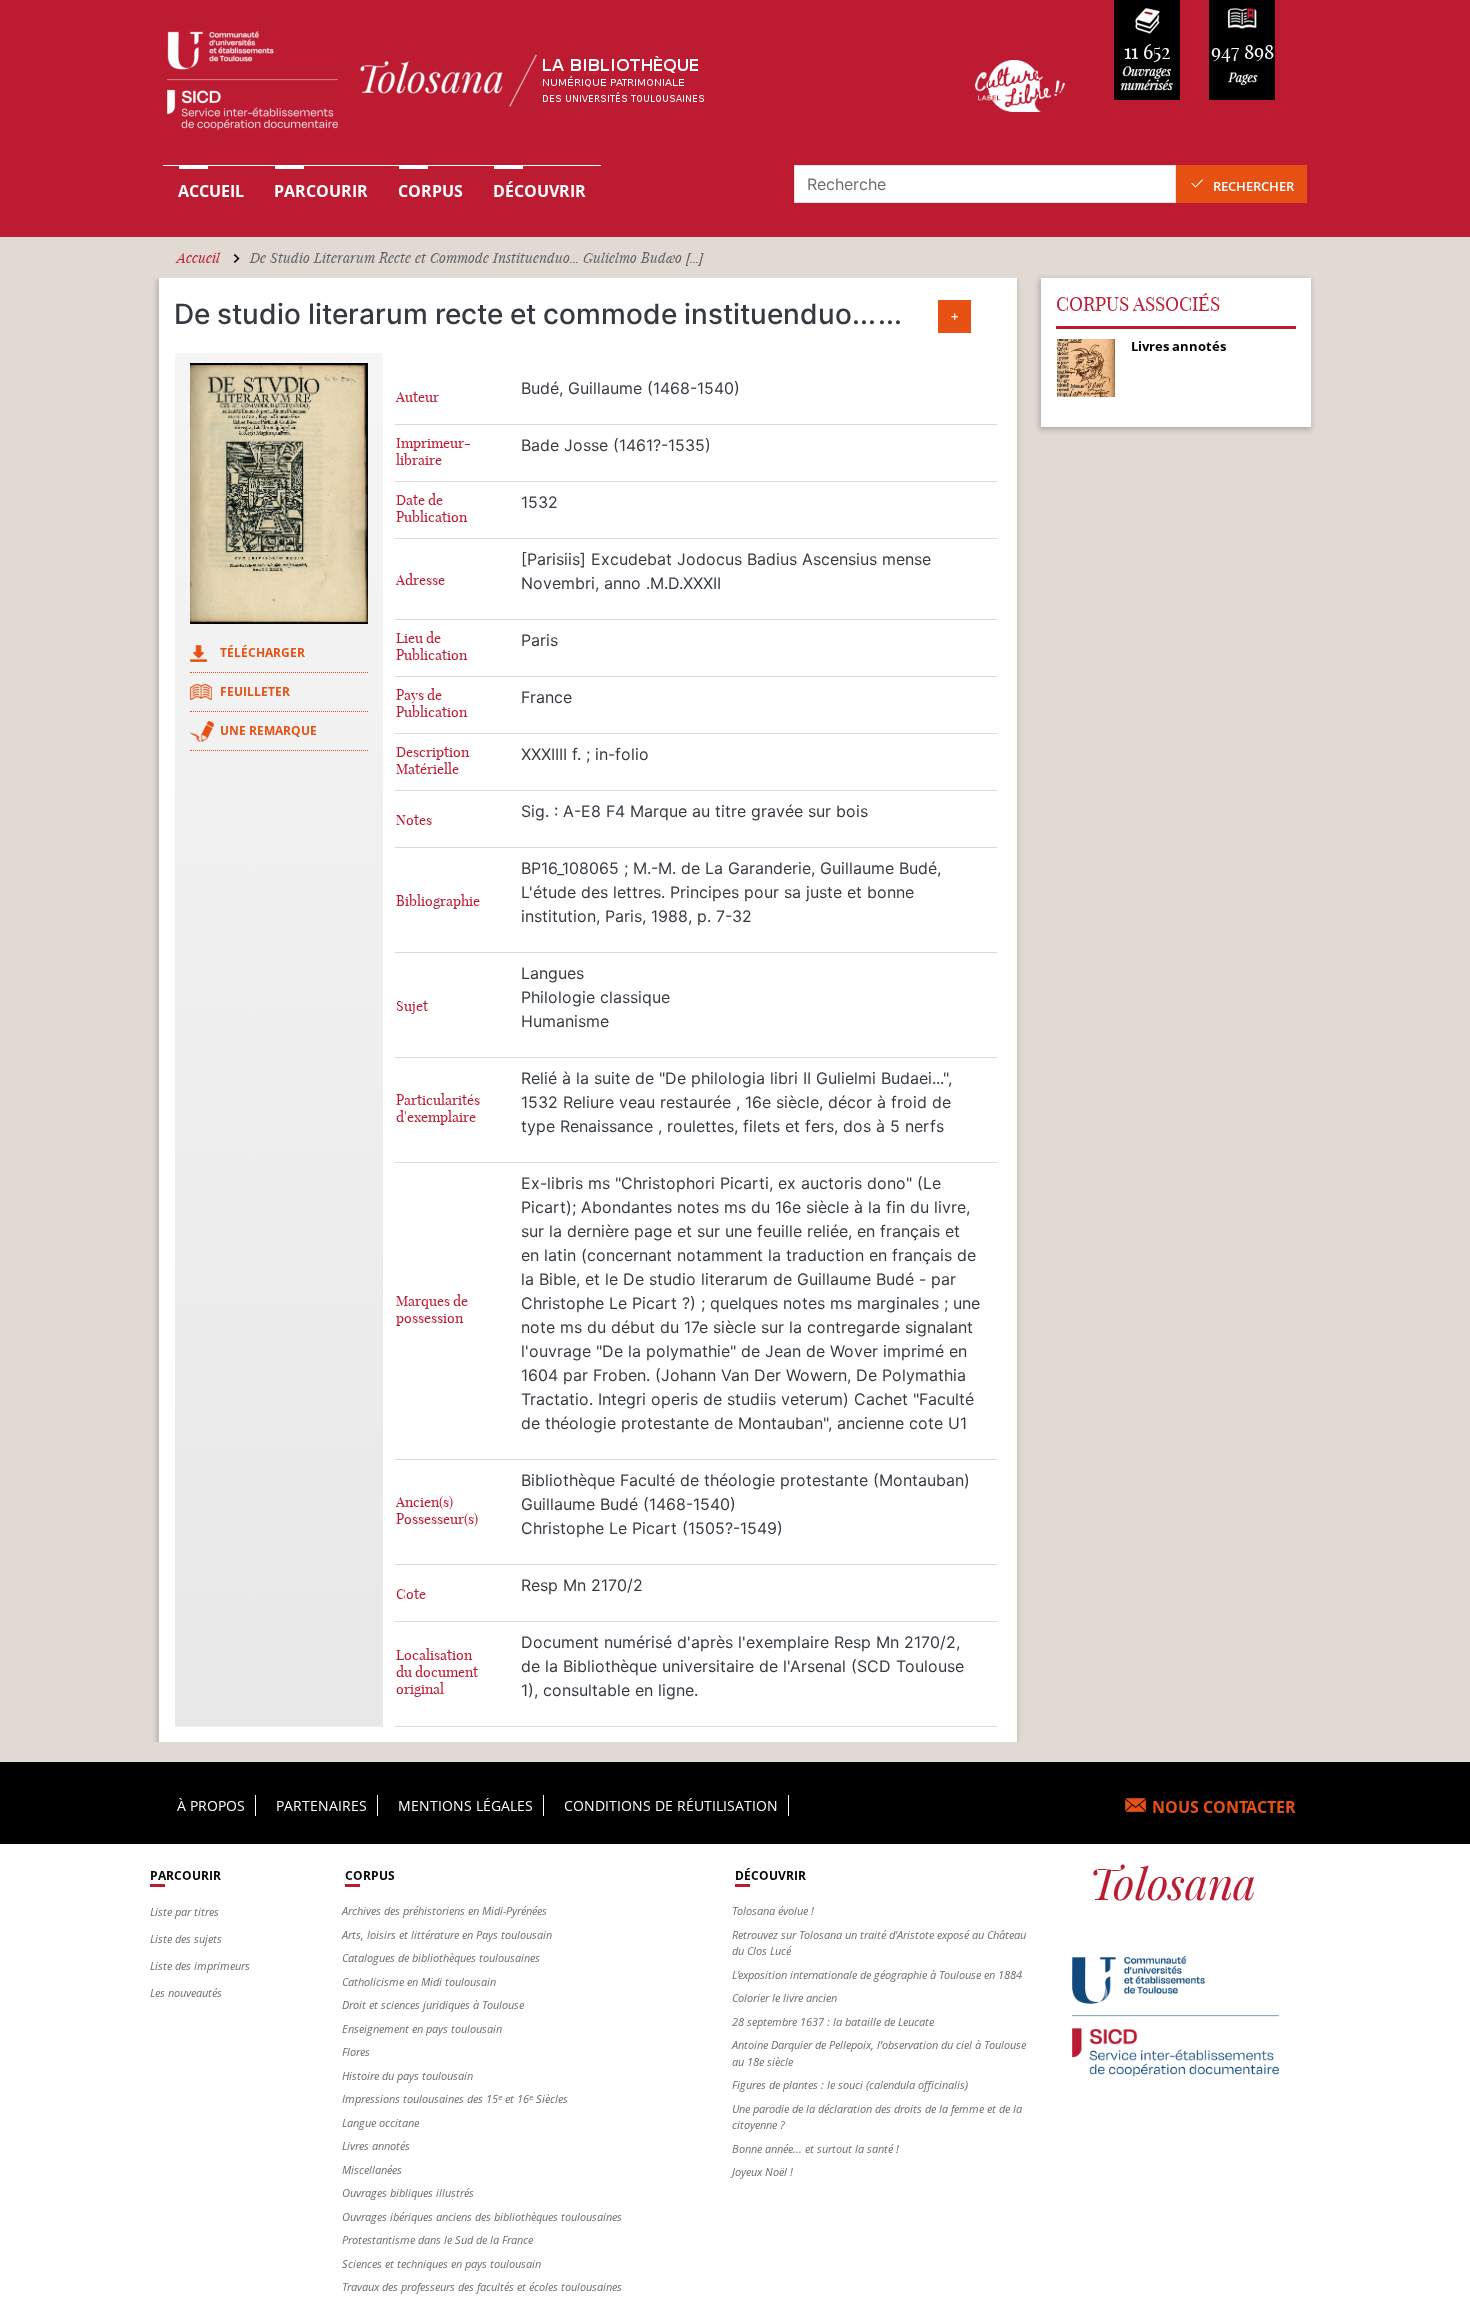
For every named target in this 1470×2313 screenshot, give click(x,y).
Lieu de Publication (431, 647)
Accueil (211, 191)
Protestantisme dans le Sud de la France (437, 2239)
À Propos (211, 1805)
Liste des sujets (186, 1938)
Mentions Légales (465, 1805)
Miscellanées (372, 2169)
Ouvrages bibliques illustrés (408, 2192)
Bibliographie (438, 901)
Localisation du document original (437, 1672)
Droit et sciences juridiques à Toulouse (433, 2004)
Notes (414, 820)
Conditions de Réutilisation (671, 1805)
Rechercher (1253, 186)
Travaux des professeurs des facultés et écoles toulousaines (482, 2286)
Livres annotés (376, 2145)
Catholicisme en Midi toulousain (419, 1981)
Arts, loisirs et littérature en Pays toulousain (447, 1934)
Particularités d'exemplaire (438, 1109)
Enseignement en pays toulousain (422, 2028)
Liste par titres (184, 1911)
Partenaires (321, 1805)
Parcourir (321, 191)
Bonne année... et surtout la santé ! (815, 2148)
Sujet (412, 1006)
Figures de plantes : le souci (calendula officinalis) (850, 2084)
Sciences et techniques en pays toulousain (441, 2263)
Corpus (430, 191)
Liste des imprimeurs (200, 1965)
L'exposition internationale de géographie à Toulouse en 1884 (877, 1974)
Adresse (420, 580)
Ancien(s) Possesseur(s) (437, 1511)
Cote (411, 1594)
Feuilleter (255, 691)
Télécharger (262, 652)
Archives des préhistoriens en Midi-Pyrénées (444, 1910)
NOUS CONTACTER (1224, 1807)
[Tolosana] (538, 85)
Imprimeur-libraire (433, 452)
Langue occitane (380, 2122)
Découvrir (539, 191)
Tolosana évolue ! (773, 1910)
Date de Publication (431, 509)
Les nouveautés (186, 1992)
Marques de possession (432, 1310)
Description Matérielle (432, 761)
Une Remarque (268, 730)
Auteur (417, 397)
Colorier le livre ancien (784, 1997)
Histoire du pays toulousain (407, 2075)
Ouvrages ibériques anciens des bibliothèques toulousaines (482, 2216)
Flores (356, 2051)
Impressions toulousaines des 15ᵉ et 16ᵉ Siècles (455, 2098)
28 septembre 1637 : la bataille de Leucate (833, 2021)
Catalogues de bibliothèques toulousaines (441, 1957)
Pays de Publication (431, 704)
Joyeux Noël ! (762, 2171)
